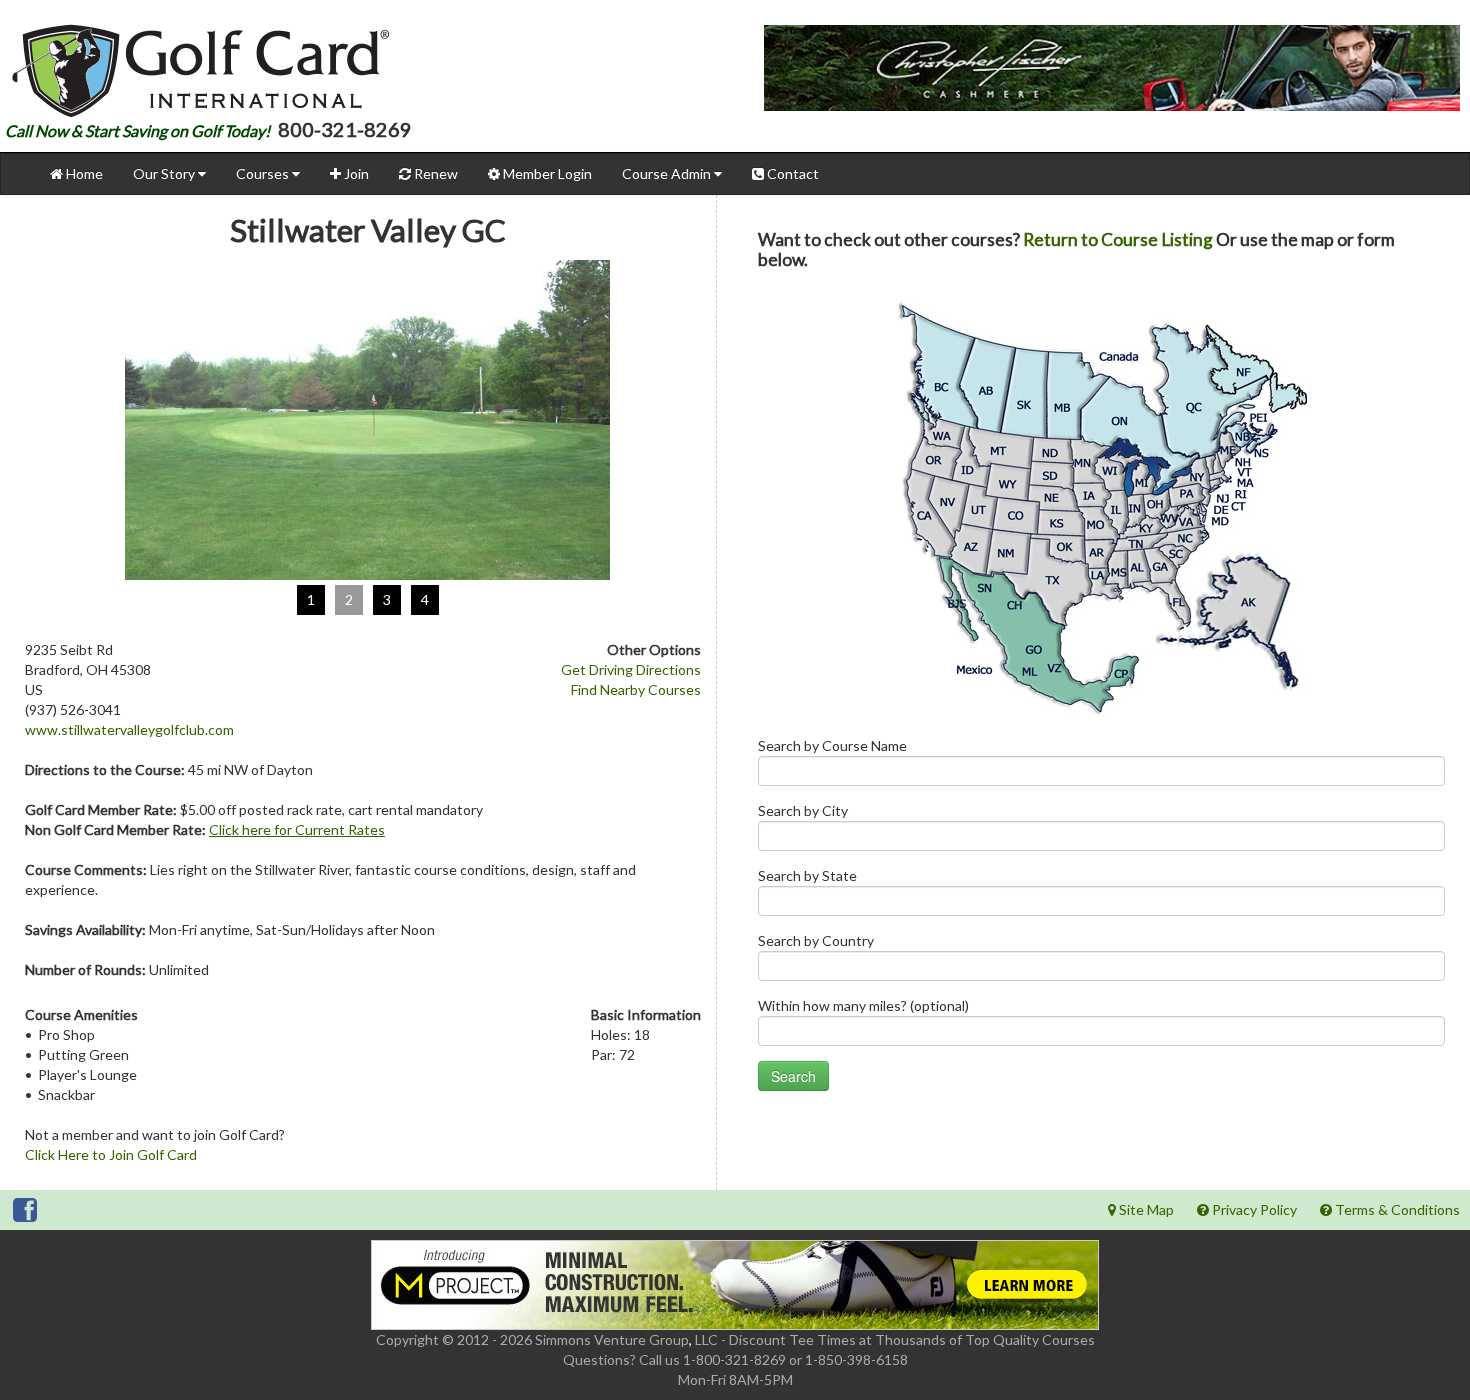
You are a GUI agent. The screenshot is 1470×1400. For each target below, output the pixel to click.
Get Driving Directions (631, 669)
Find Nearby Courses (636, 689)
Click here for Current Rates (297, 829)
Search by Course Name (832, 745)
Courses (264, 173)
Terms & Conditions (1396, 1209)
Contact (791, 173)
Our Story (165, 173)
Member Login (546, 173)
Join (355, 173)
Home (83, 173)
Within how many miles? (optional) (863, 1005)
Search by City (803, 810)
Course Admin (668, 173)
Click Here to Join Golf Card (111, 1154)
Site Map (1145, 1209)
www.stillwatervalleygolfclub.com (129, 729)
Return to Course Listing (1118, 239)
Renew (434, 173)
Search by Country (816, 940)
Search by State (807, 875)
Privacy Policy (1253, 1209)
